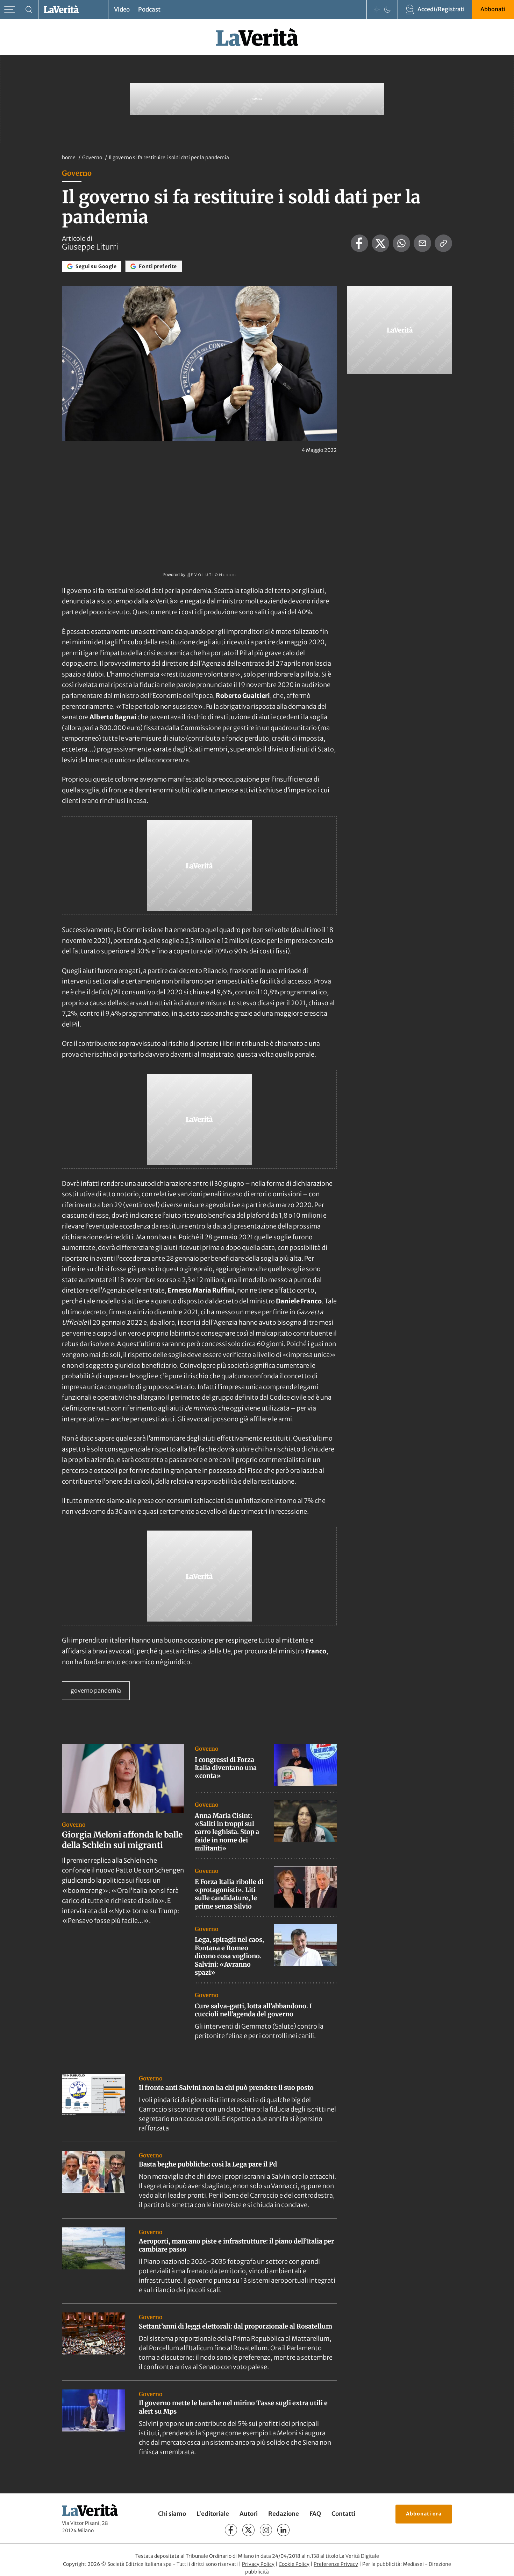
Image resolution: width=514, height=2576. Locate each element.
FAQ (315, 2514)
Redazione (284, 2514)
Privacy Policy (258, 2564)
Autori (249, 2514)
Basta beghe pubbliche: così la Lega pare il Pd (208, 2164)
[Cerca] (29, 10)
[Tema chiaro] (377, 9)
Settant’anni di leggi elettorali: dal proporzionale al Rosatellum (235, 2326)
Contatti (343, 2514)
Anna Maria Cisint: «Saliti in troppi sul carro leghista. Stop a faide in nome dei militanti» (227, 1832)
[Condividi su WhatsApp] (401, 243)
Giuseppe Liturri (90, 247)
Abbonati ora (424, 2514)
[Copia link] (443, 243)
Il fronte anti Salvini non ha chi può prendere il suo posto (226, 2088)
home (69, 157)
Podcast (149, 9)
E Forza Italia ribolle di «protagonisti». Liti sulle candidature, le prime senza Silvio (229, 1894)
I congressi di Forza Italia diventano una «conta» (226, 1768)
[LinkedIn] (283, 2530)
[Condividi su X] (380, 243)
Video (122, 9)
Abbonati (493, 9)
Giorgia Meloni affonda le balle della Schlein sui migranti (122, 1840)
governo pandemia (96, 1690)
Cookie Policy (294, 2564)
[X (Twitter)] (248, 2530)
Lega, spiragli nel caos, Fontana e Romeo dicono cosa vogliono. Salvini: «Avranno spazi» (229, 1956)
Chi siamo (172, 2514)
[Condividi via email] (422, 243)
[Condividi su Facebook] (359, 243)
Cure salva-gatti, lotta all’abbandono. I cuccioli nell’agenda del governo (253, 2010)
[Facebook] (231, 2530)
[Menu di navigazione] (10, 10)
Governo (93, 157)
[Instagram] (266, 2530)
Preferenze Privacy (336, 2564)
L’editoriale (213, 2514)
